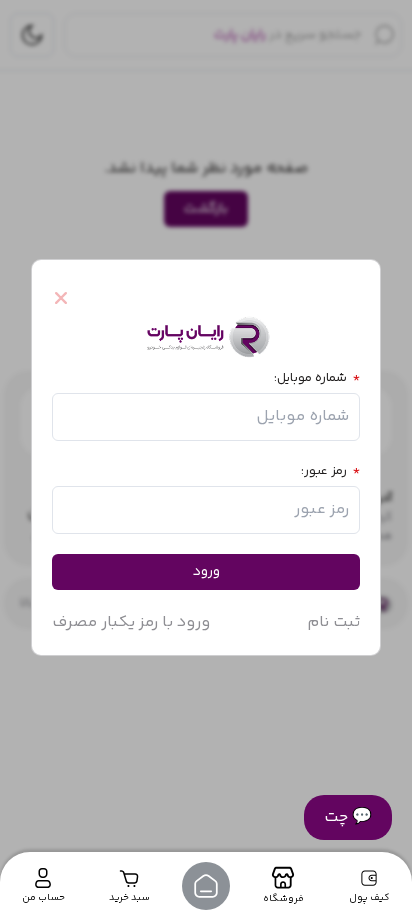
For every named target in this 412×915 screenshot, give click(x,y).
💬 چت (348, 817)
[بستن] (70, 298)
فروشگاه (283, 899)
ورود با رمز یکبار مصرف (131, 622)
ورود (206, 572)
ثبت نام (333, 622)
